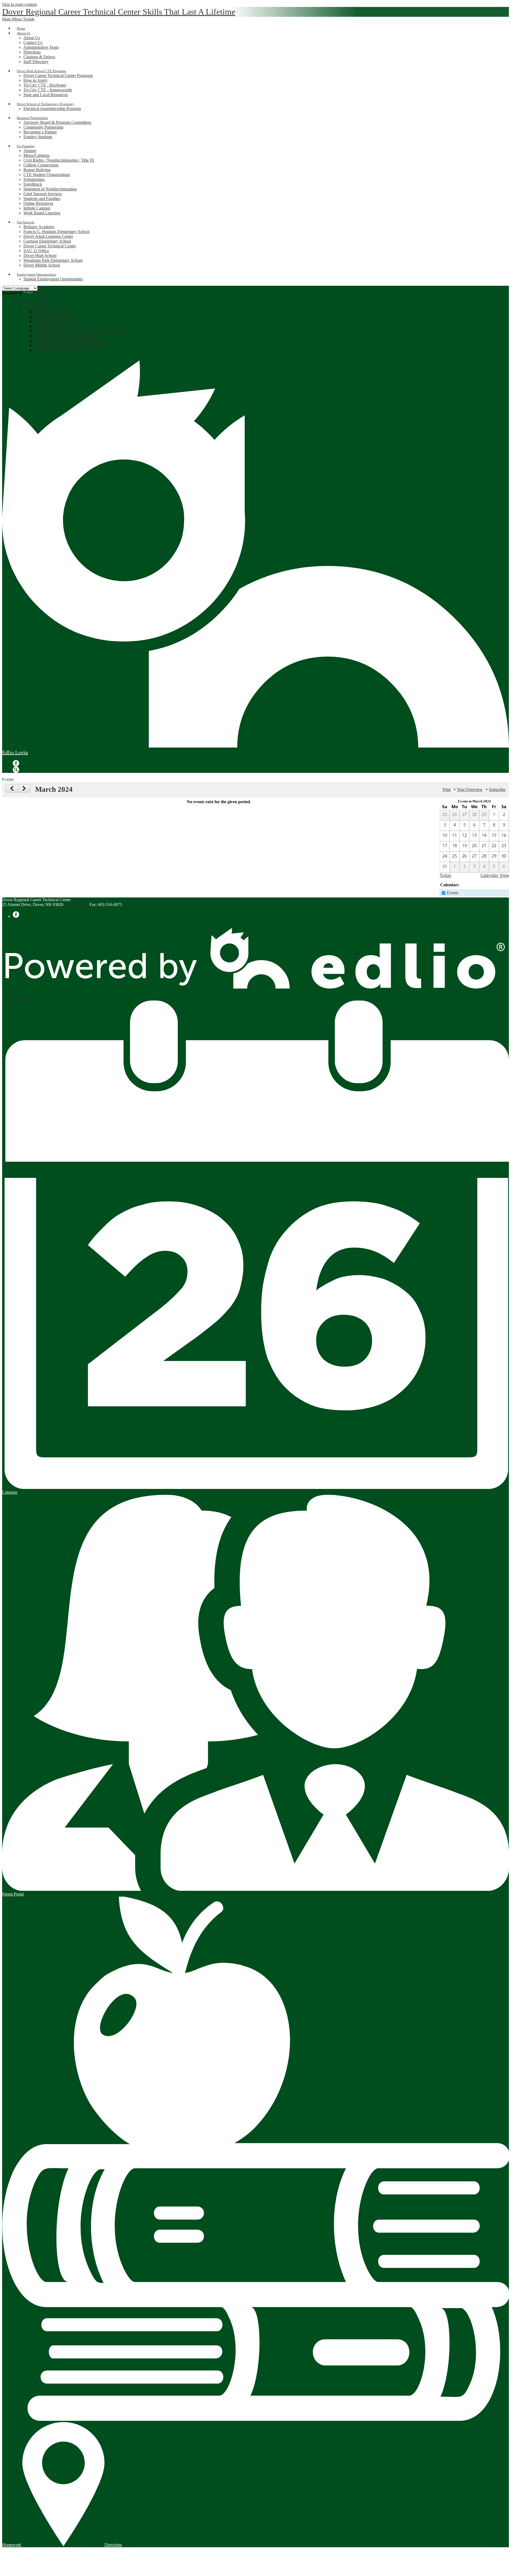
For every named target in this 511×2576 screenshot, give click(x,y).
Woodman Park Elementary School (53, 260)
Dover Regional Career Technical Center (68, 340)
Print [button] (447, 789)
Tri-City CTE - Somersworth (48, 90)
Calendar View (495, 875)
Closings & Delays (39, 57)
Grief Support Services (43, 194)
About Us (32, 38)
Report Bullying (37, 170)
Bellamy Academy (39, 227)
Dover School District (52, 312)
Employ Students (38, 137)
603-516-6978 (76, 905)
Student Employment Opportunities (53, 279)
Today (446, 875)
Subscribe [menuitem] (497, 789)
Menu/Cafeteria (36, 155)
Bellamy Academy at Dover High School (69, 345)
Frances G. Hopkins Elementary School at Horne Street (81, 331)
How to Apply (36, 80)
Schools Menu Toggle (31, 302)
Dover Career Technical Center (50, 246)
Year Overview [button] (470, 789)
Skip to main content (19, 4)
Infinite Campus (37, 208)
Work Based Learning (42, 213)
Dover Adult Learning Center (48, 236)
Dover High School (40, 256)
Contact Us (33, 42)
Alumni (30, 151)
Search (16, 770)
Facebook (16, 763)
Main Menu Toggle (18, 19)
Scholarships (34, 179)
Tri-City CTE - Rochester (45, 85)
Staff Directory (36, 62)
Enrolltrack (33, 184)
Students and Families (42, 199)
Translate (42, 293)
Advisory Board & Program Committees (57, 122)
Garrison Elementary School (47, 241)
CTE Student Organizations (47, 175)
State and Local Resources (46, 95)
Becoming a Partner (40, 132)
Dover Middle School (42, 265)
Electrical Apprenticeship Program (52, 109)
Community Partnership (43, 127)
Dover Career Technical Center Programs (58, 75)
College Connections (41, 165)
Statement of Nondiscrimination (50, 189)
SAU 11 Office (36, 251)
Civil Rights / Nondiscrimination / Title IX (59, 160)
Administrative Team (41, 47)
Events (453, 893)
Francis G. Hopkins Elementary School (56, 232)
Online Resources (38, 203)
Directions (32, 52)
